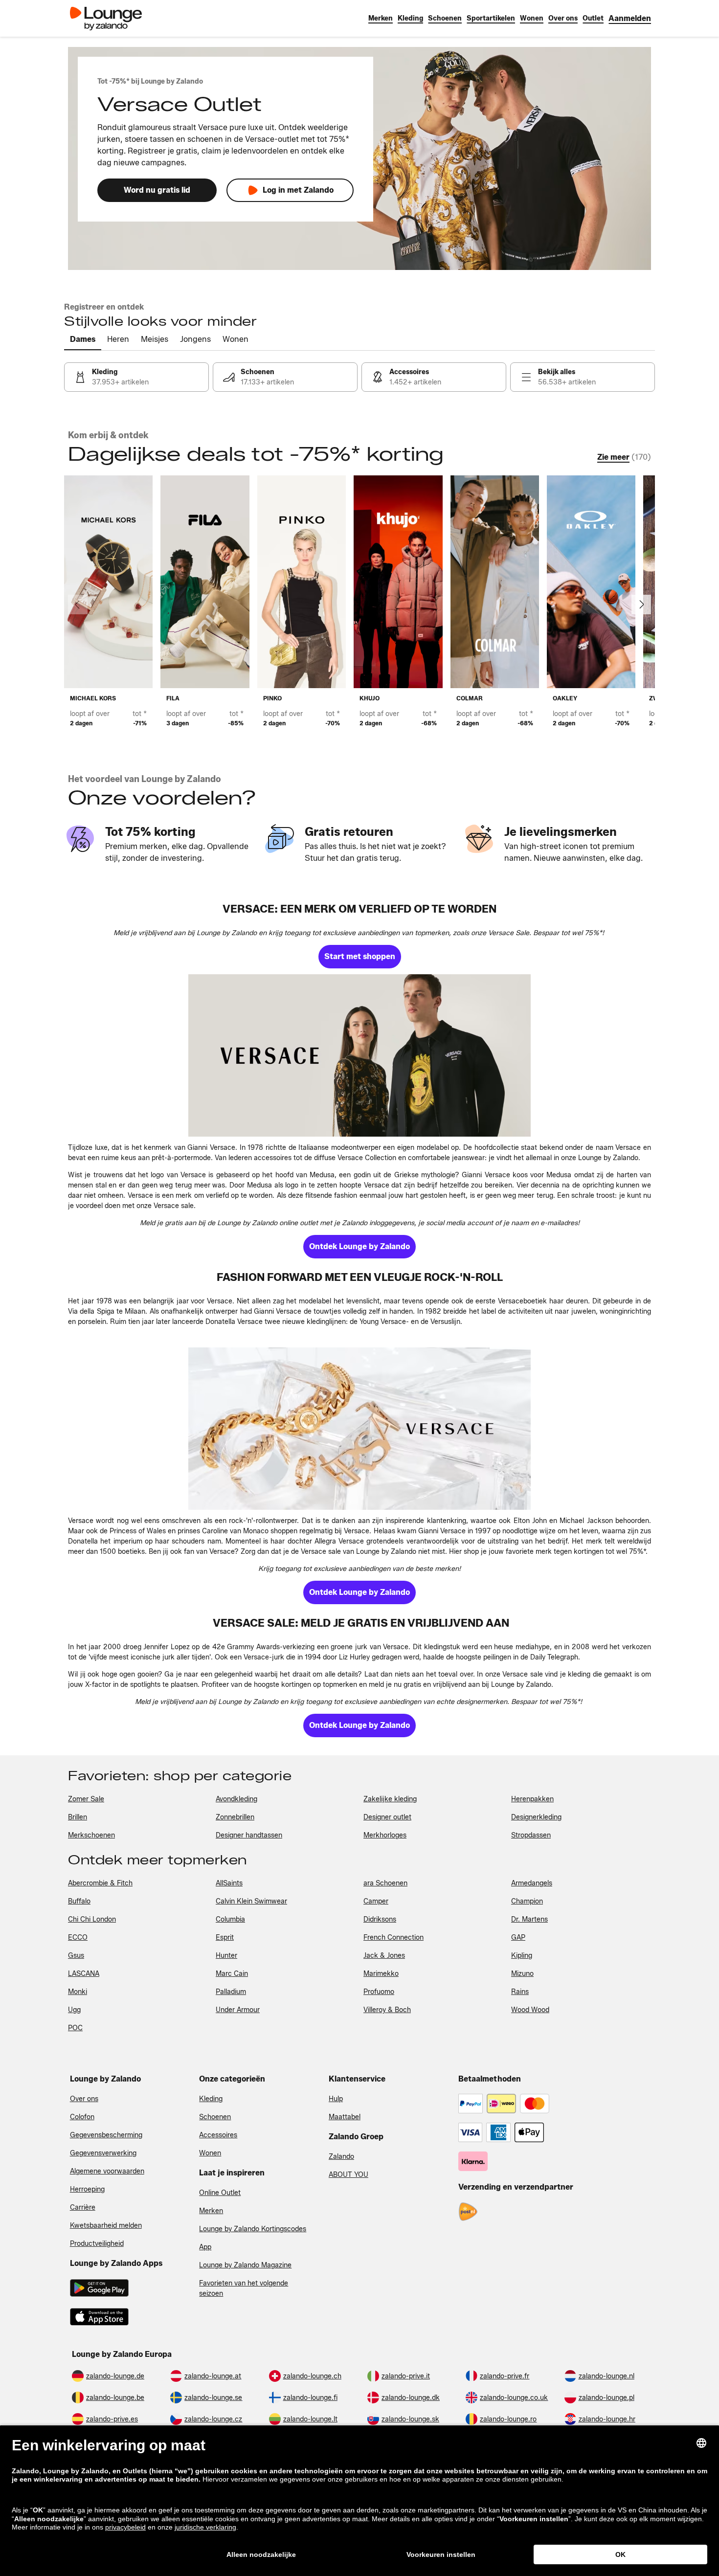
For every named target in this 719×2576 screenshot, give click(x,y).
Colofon (82, 2117)
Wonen (210, 2153)
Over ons (84, 2099)
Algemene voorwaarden (107, 2171)
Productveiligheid (97, 2244)
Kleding (211, 2099)
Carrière (83, 2207)
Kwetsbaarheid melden (106, 2226)
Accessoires (218, 2135)
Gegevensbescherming (106, 2135)
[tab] (83, 340)
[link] (630, 18)
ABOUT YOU (348, 2175)
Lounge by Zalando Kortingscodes (253, 2229)
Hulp (336, 2099)
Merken (211, 2211)
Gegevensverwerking (103, 2153)
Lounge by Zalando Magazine (245, 2265)
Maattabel (345, 2117)
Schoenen (215, 2117)
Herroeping (87, 2189)
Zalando (341, 2157)
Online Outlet (220, 2193)
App (205, 2247)
